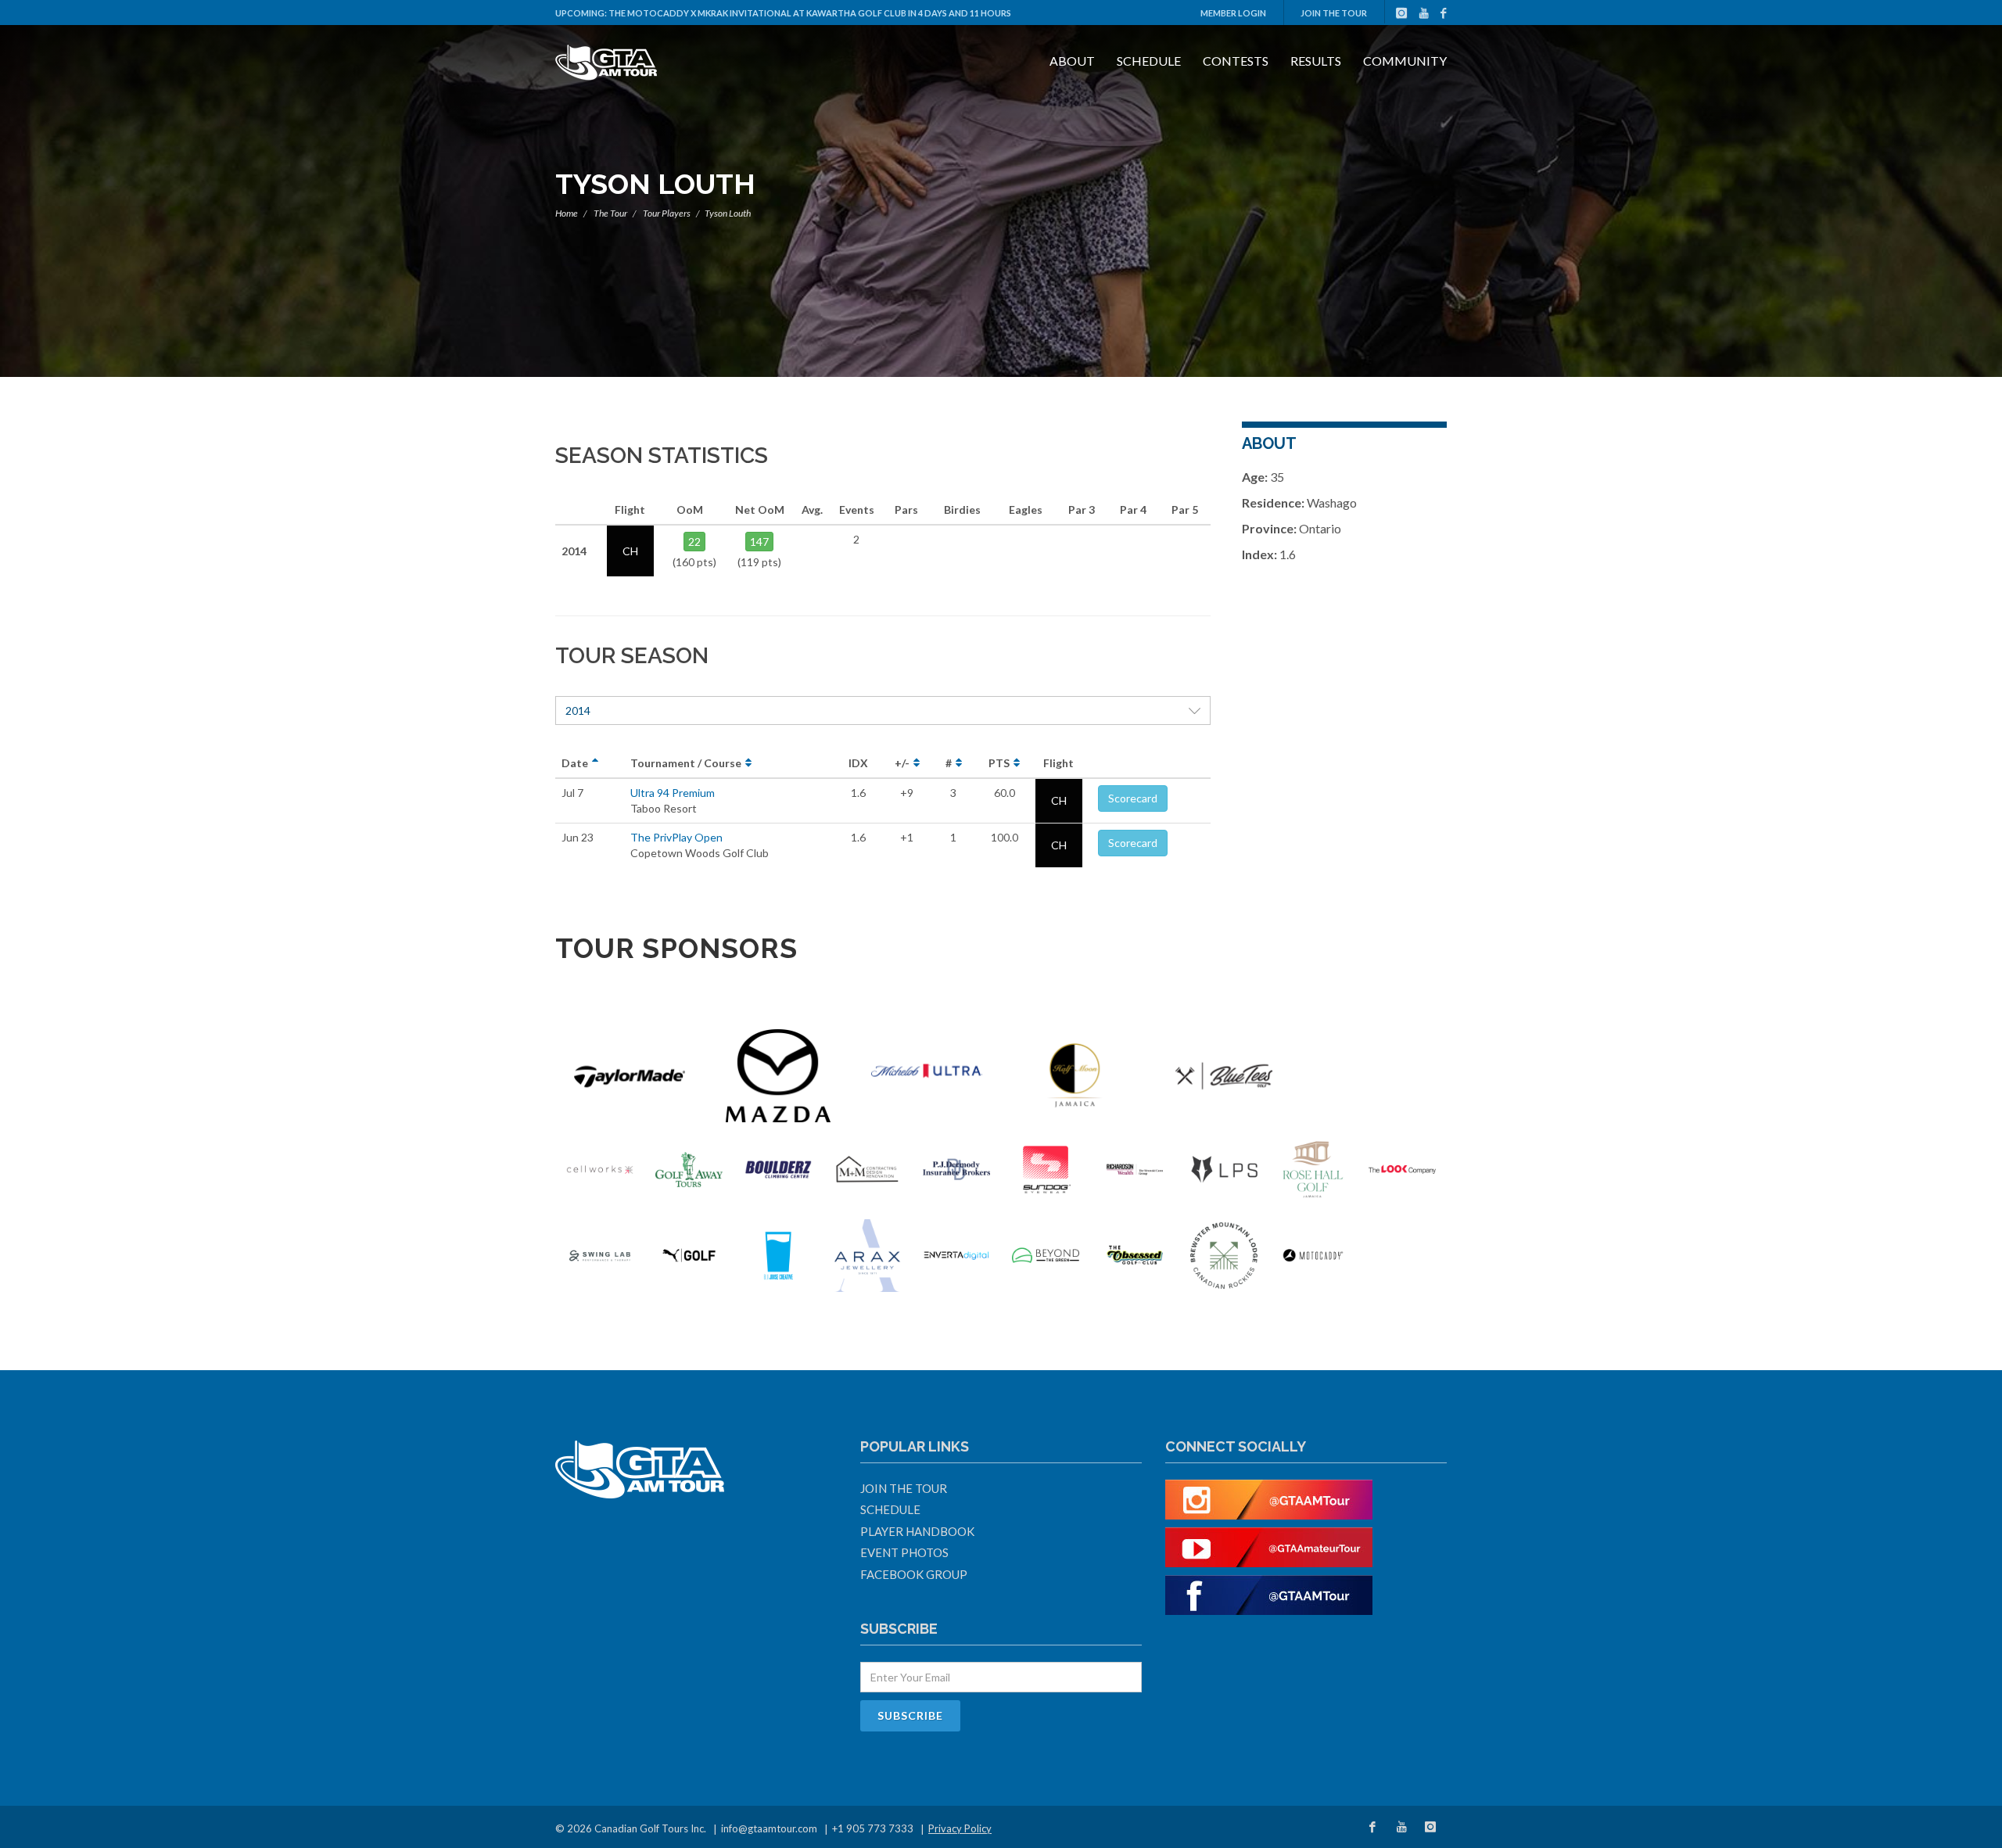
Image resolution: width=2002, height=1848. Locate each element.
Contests (1236, 61)
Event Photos (904, 1552)
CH (1059, 800)
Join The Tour (1334, 13)
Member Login (1233, 13)
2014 (578, 710)
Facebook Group (914, 1574)
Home (567, 213)
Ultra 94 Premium (673, 793)
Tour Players (667, 213)
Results (1316, 61)
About (1072, 61)
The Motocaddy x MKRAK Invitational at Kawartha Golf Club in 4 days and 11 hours (810, 13)
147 (759, 542)
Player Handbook (917, 1531)
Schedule (1149, 61)
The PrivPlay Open (676, 837)
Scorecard (1133, 798)
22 (694, 542)
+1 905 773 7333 (873, 1828)
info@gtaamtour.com (769, 1828)
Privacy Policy (960, 1828)
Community (1405, 61)
